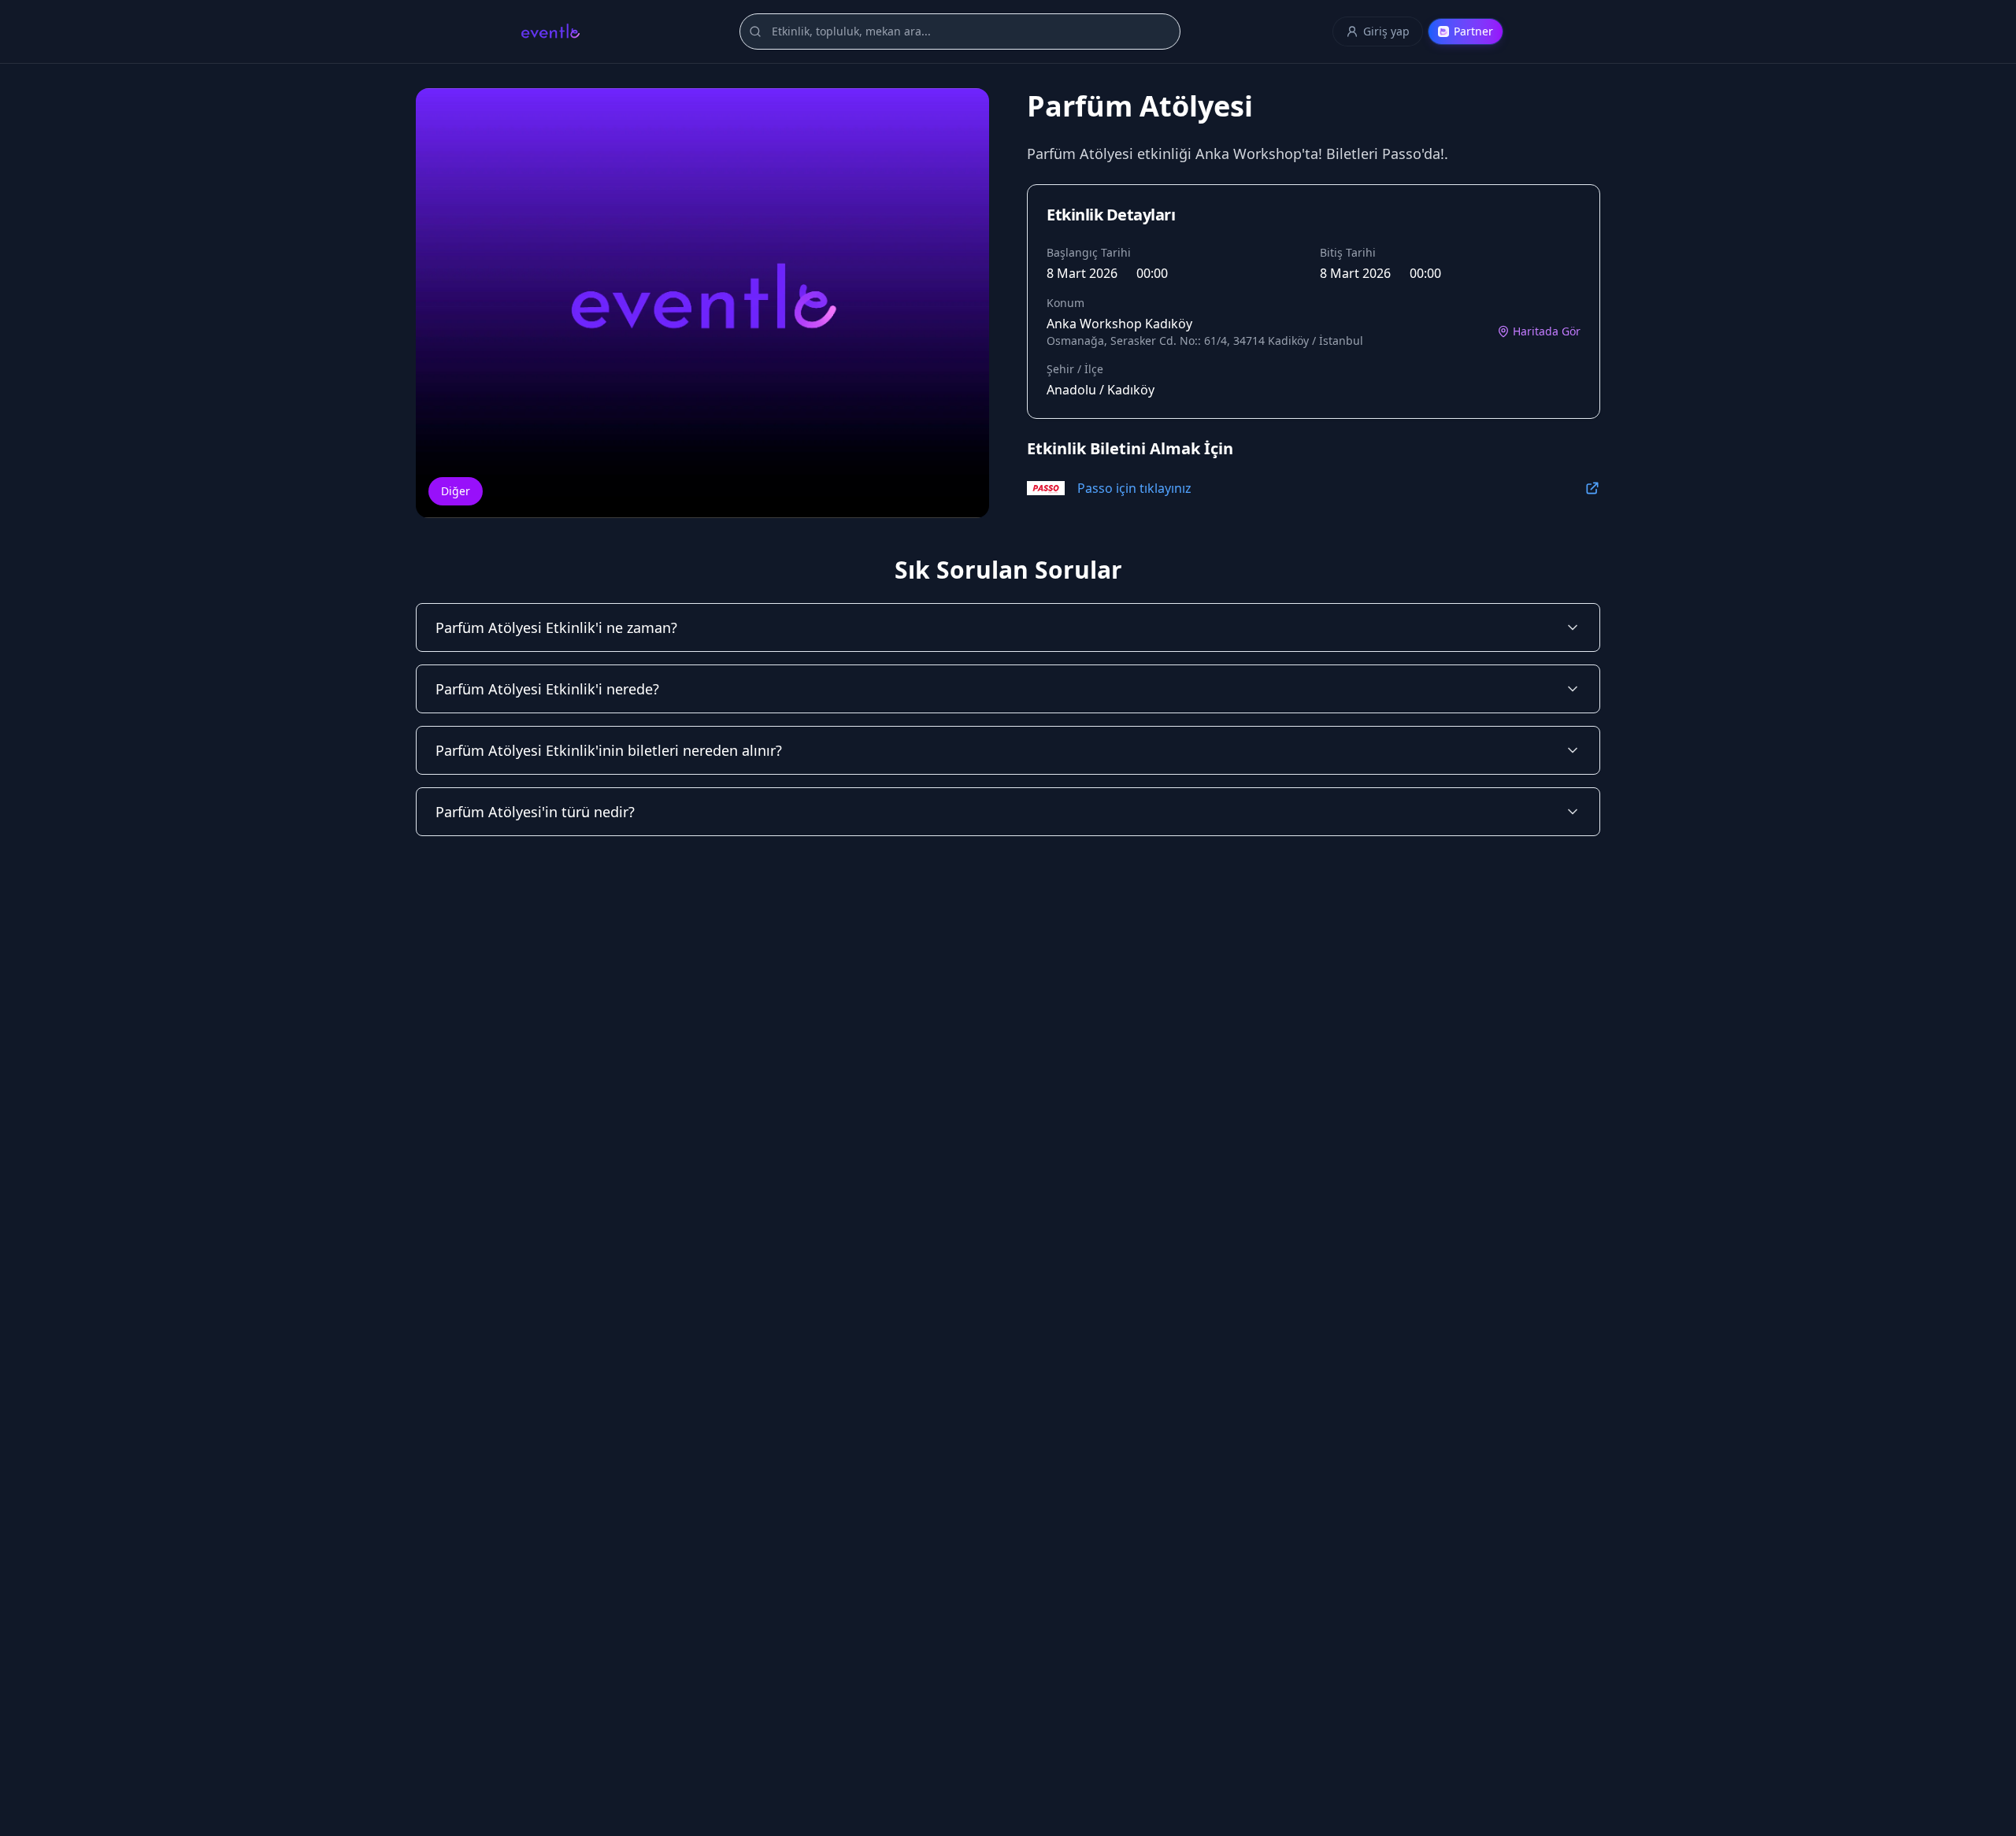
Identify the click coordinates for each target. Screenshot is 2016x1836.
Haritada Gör (1547, 331)
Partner (1473, 31)
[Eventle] (550, 31)
